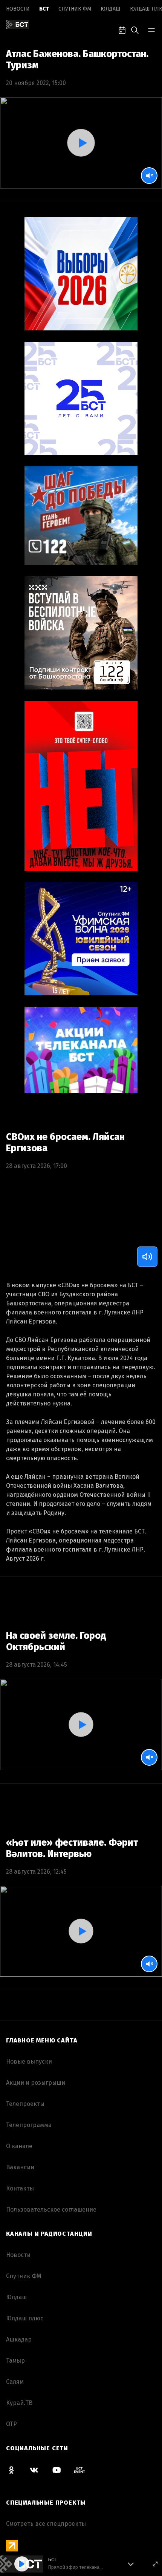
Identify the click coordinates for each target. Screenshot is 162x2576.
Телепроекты (25, 2104)
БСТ (44, 9)
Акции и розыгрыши (36, 2083)
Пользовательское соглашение (51, 2210)
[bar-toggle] (151, 29)
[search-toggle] (135, 29)
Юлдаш (111, 9)
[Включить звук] (147, 1257)
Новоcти (18, 9)
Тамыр (15, 2361)
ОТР (11, 2424)
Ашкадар (19, 2339)
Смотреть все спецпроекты (46, 2524)
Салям (15, 2382)
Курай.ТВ (19, 2403)
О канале (19, 2146)
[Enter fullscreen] (155, 2564)
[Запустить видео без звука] (149, 176)
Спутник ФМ (75, 9)
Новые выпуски (29, 2062)
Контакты (20, 2188)
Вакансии (20, 2167)
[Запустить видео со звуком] (81, 143)
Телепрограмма (29, 2125)
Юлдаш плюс (25, 2318)
